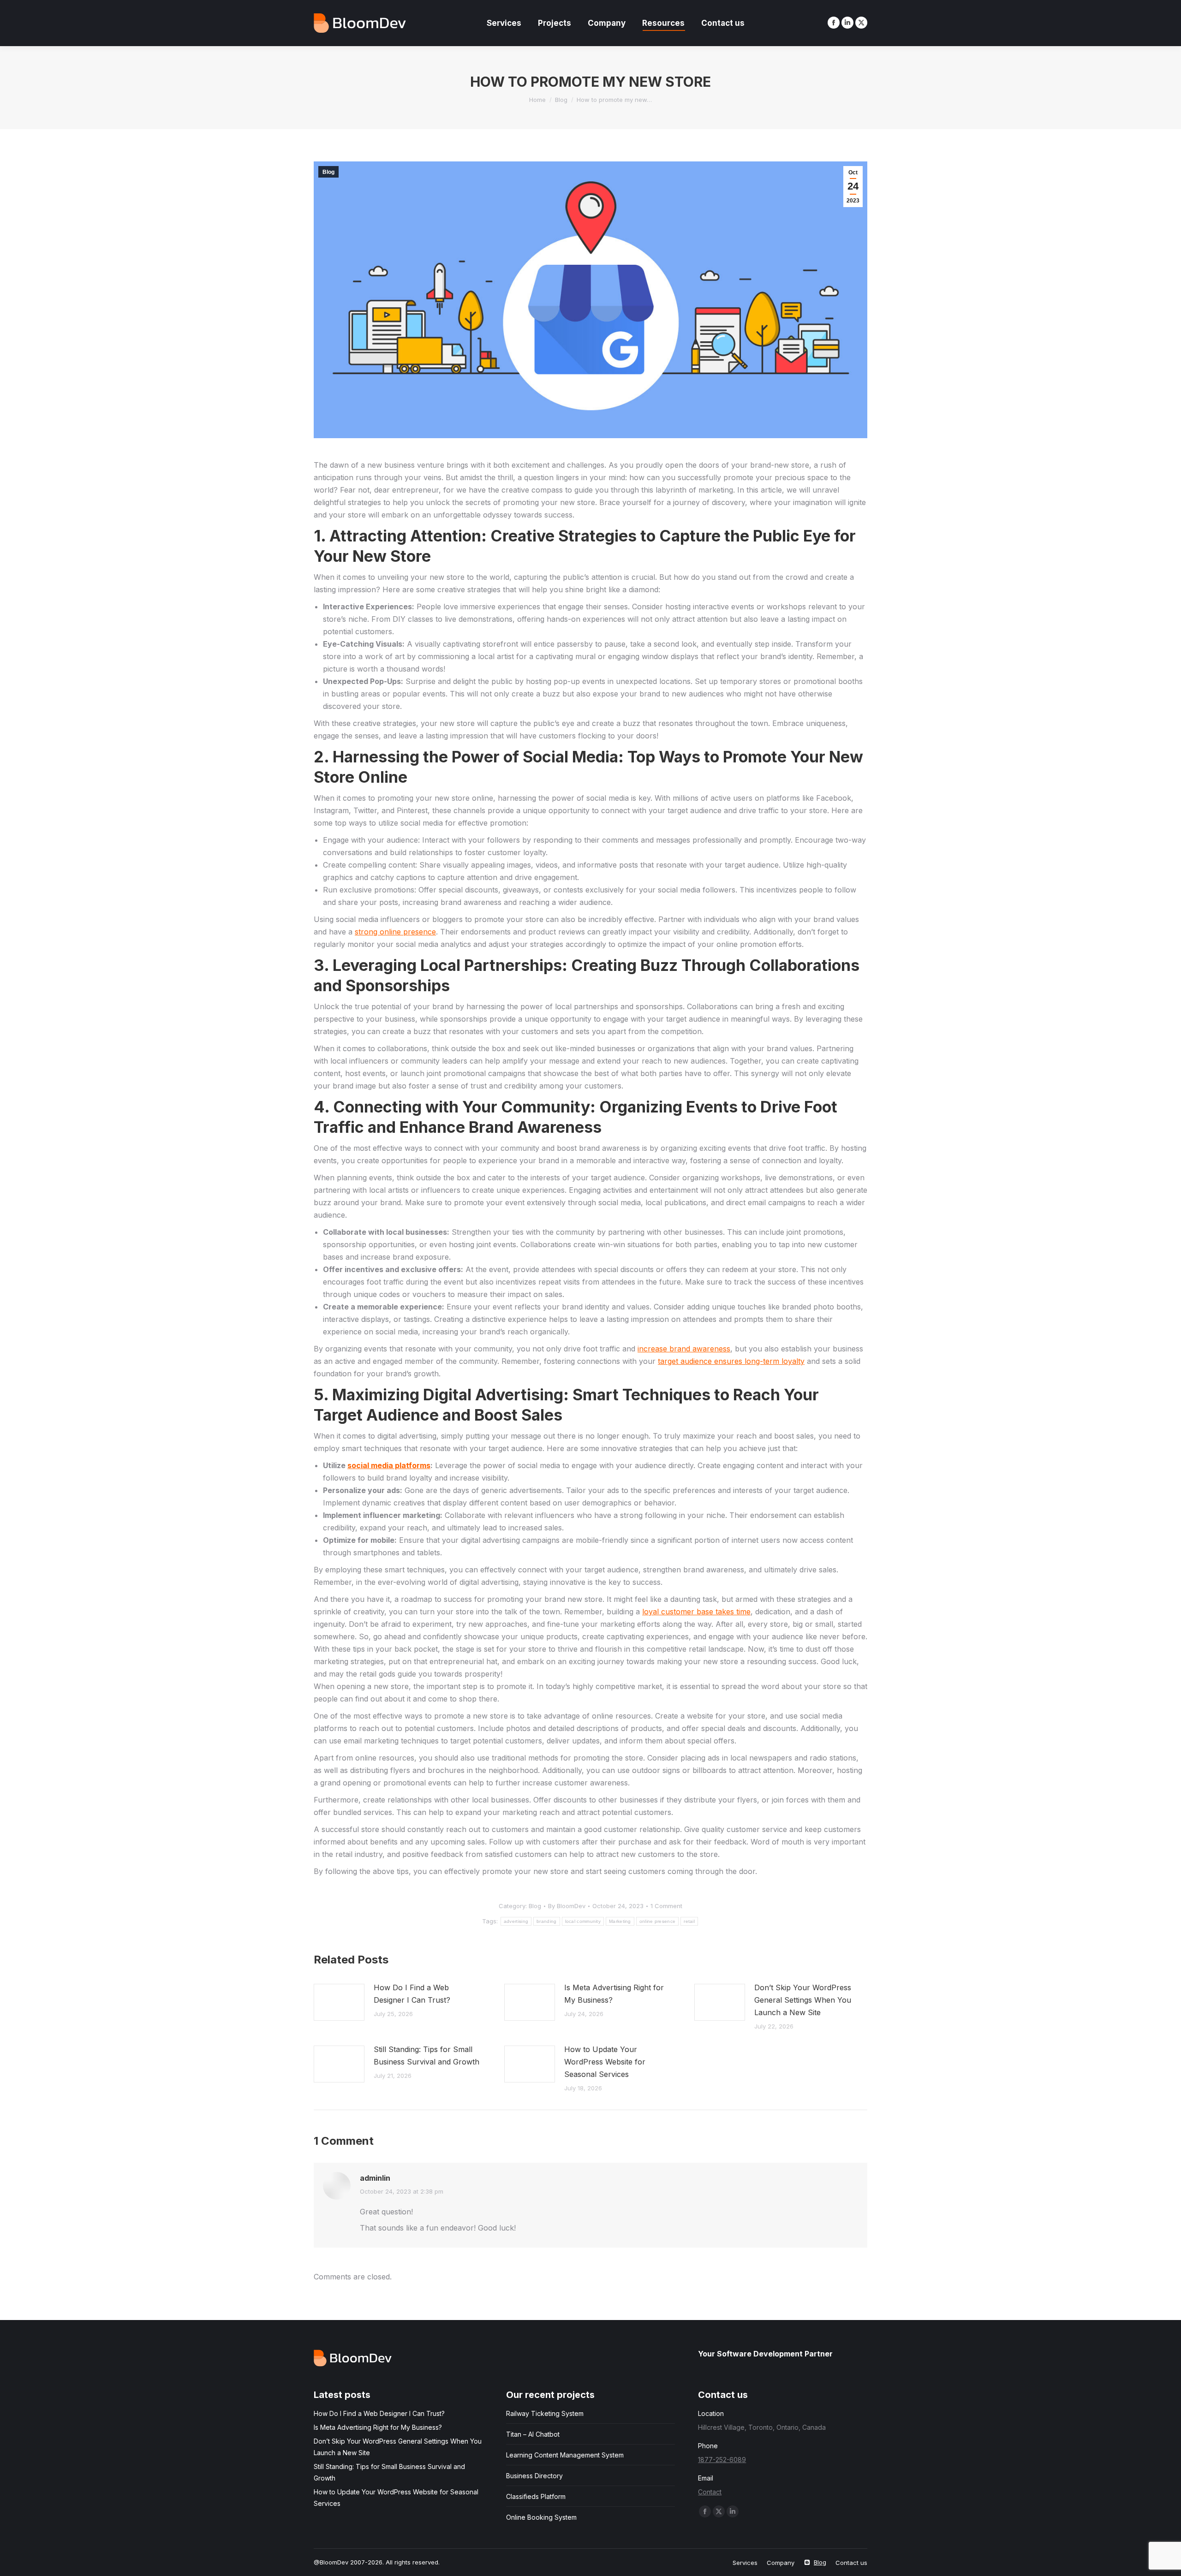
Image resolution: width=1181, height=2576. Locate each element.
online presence (658, 1921)
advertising (516, 1921)
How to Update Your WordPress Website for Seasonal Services (605, 2062)
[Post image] (339, 2002)
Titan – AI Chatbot (533, 2434)
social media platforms (389, 1465)
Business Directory (534, 2476)
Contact (710, 2492)
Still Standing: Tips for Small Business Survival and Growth (426, 2055)
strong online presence (395, 932)
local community (583, 1921)
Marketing (620, 1921)
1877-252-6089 (722, 2460)
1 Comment (666, 1906)
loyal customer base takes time (696, 1612)
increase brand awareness (684, 1349)
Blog (328, 172)
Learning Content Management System (565, 2455)
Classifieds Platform (536, 2496)
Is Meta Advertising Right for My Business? (614, 1994)
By (567, 1906)
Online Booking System (541, 2517)
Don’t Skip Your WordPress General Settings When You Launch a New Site (803, 2000)
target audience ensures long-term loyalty (731, 1361)
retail (689, 1921)
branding (546, 1921)
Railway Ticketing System (545, 2413)
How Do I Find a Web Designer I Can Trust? (412, 1994)
